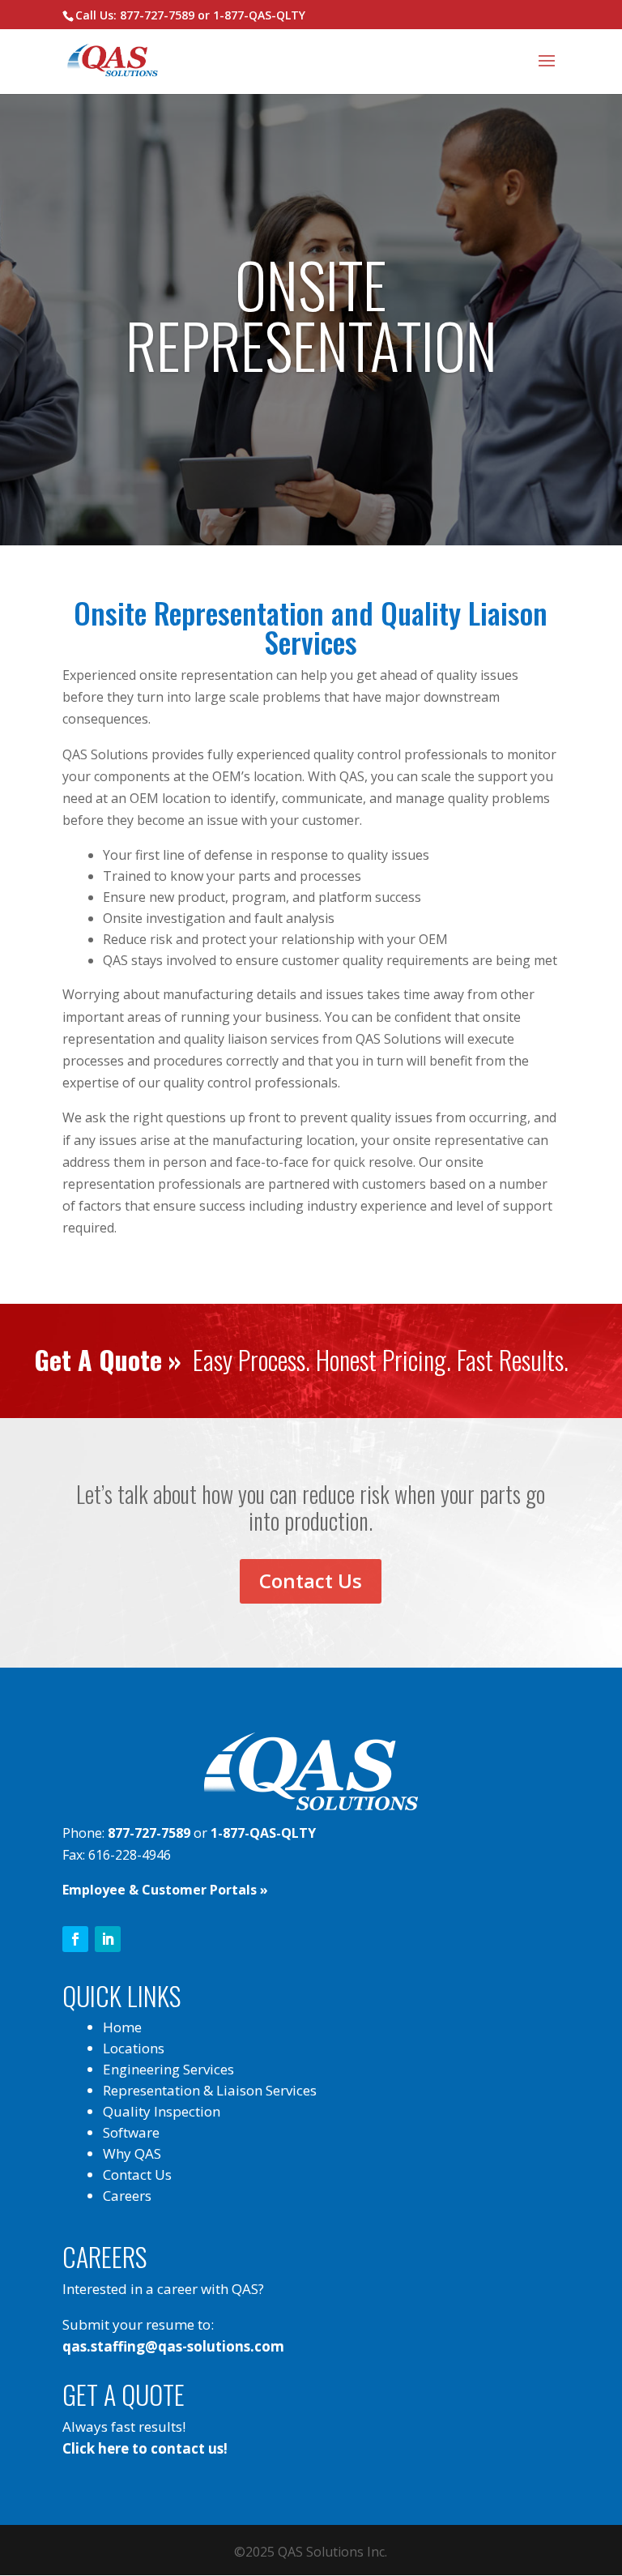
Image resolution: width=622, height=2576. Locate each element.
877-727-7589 (157, 15)
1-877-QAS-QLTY (259, 15)
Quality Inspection (162, 2111)
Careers (127, 2196)
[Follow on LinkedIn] (108, 1939)
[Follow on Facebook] (75, 1939)
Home (122, 2027)
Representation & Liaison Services (210, 2090)
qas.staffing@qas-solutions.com (173, 2346)
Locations (134, 2048)
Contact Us (311, 1581)
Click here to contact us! (145, 2448)
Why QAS (132, 2153)
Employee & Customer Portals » (165, 1890)
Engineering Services (168, 2069)
